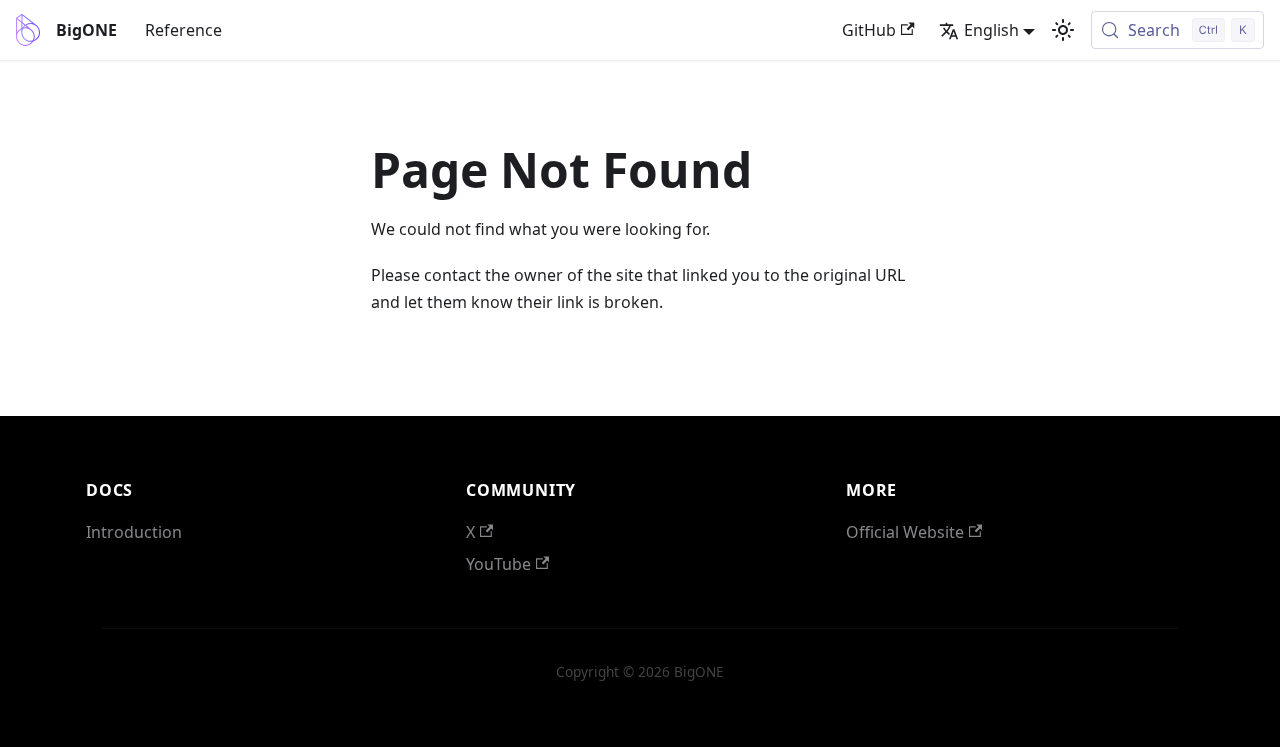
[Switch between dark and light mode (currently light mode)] (1063, 30)
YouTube (498, 564)
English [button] (991, 30)
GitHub (869, 30)
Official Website (905, 532)
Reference (183, 30)
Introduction (134, 532)
